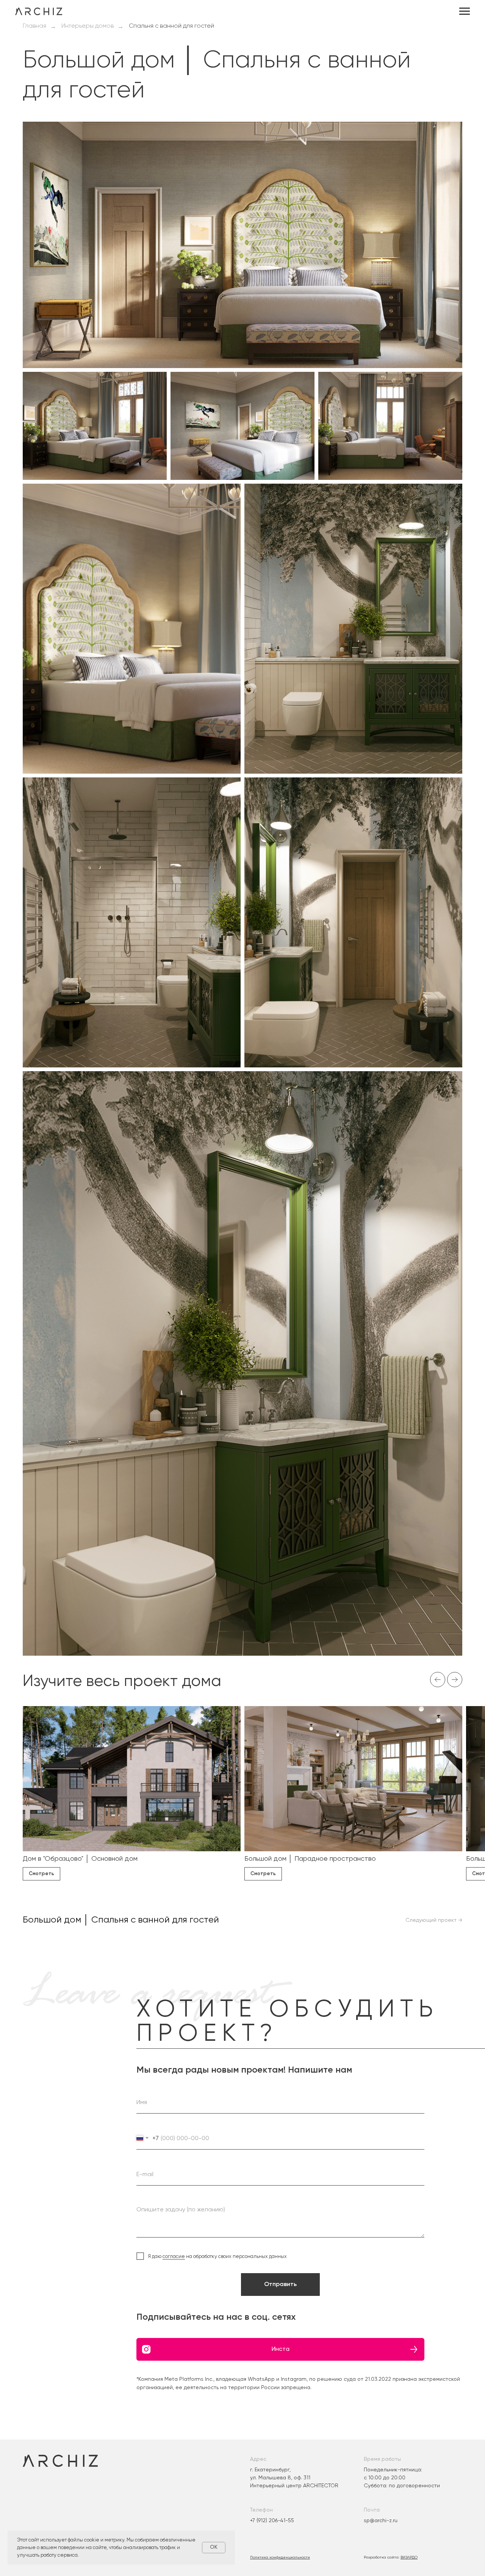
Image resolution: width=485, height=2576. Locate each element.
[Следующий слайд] (455, 1680)
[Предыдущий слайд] (438, 1680)
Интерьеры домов (88, 26)
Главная (34, 26)
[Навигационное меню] (465, 11)
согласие (174, 2256)
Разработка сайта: (391, 2557)
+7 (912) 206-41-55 (272, 2520)
